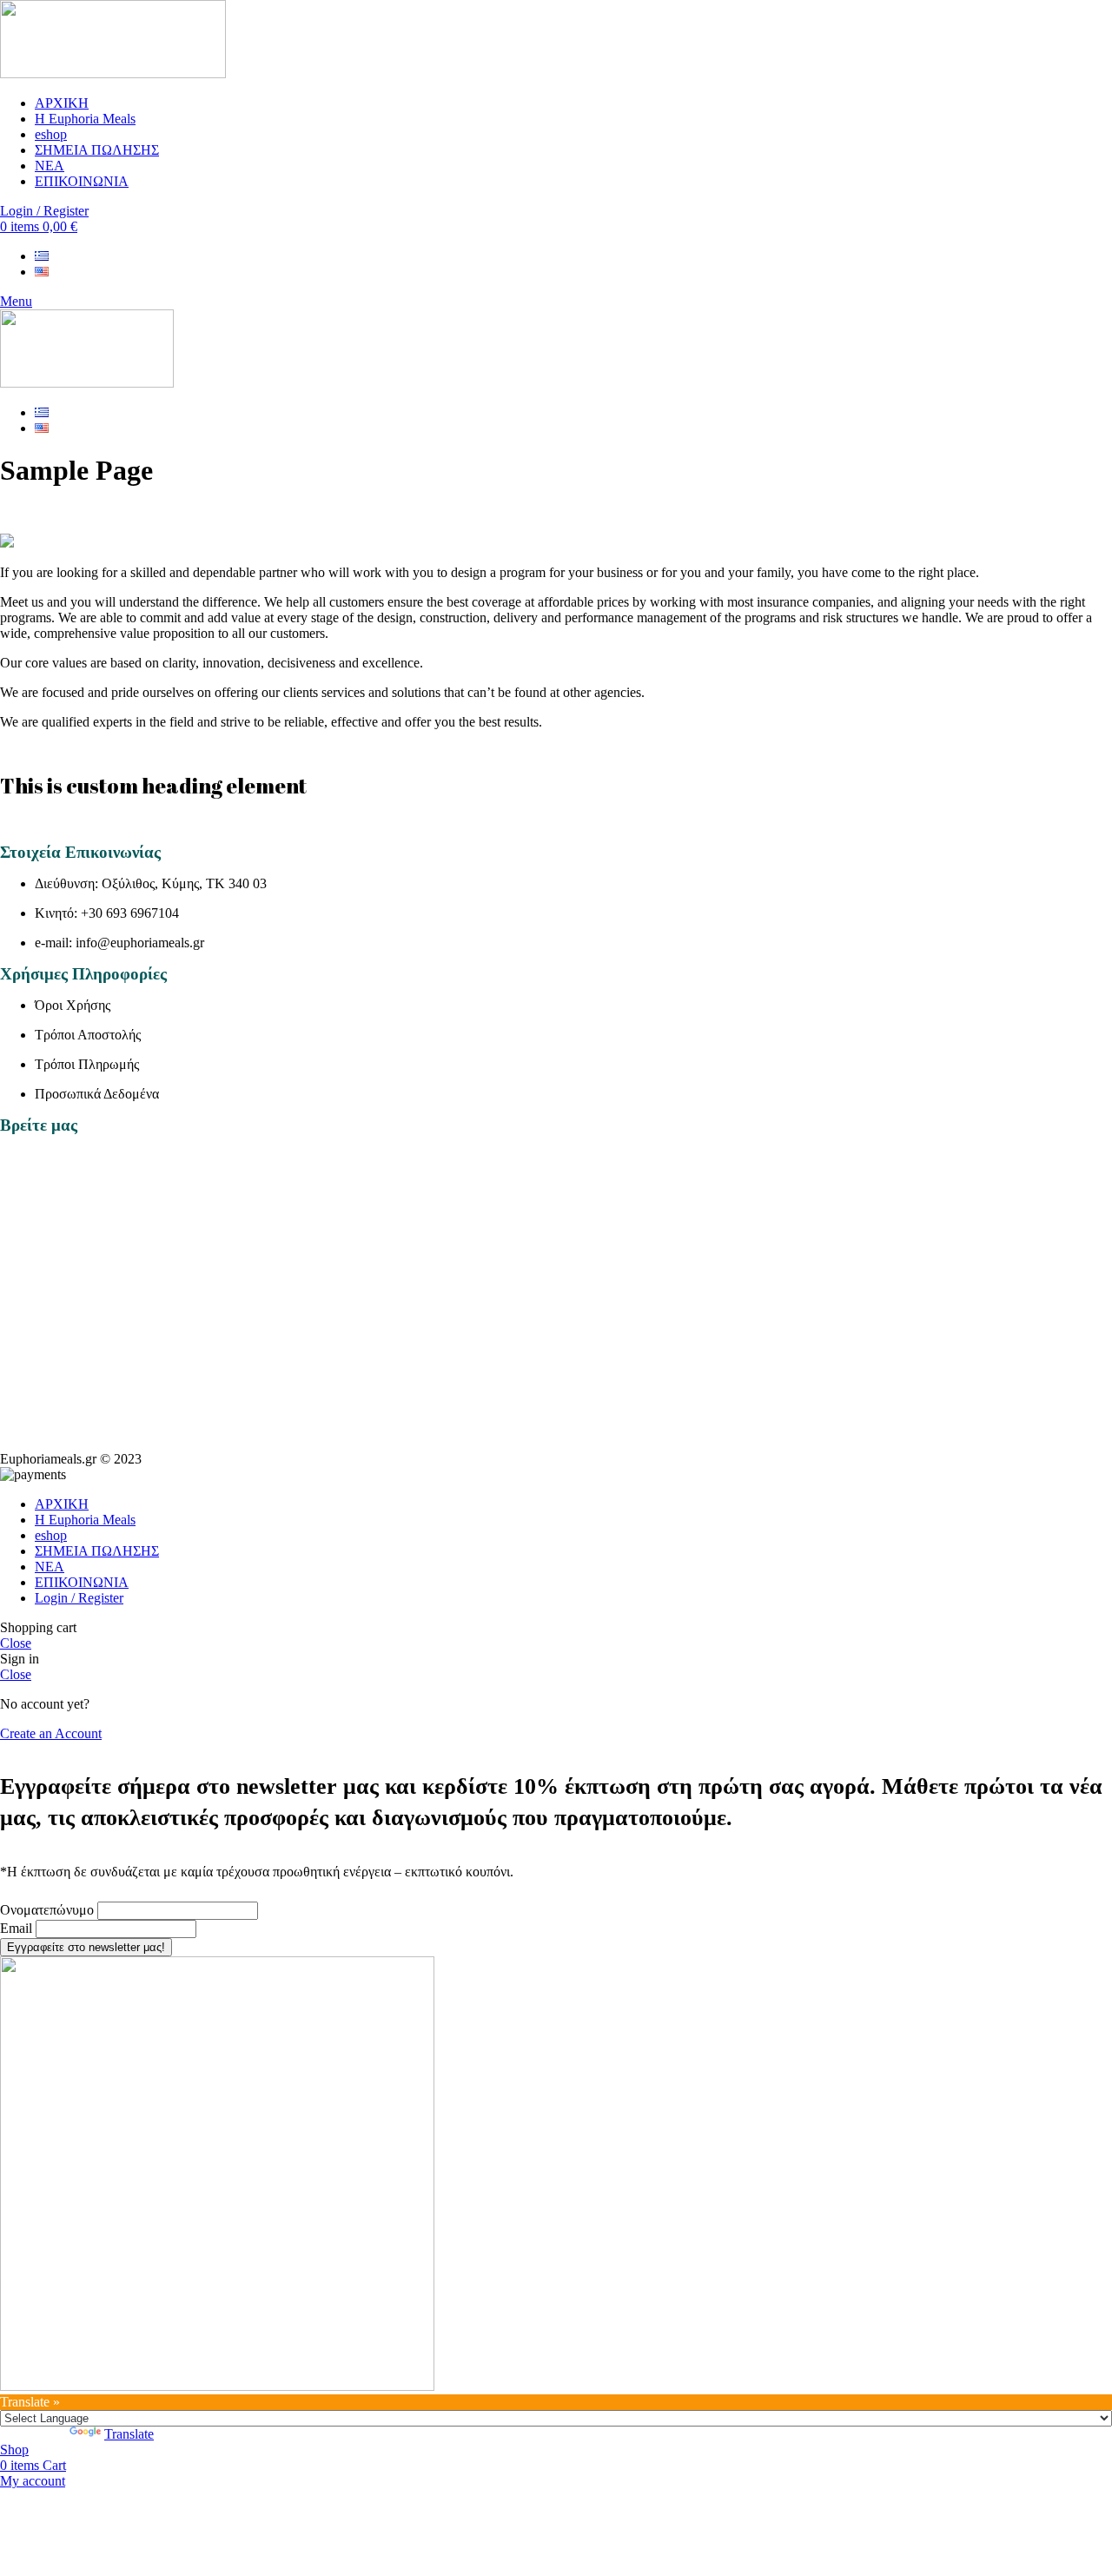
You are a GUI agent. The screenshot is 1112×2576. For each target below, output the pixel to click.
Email (16, 1928)
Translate (129, 2434)
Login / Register (79, 1598)
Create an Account (51, 1733)
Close (16, 1643)
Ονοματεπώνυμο (47, 1910)
